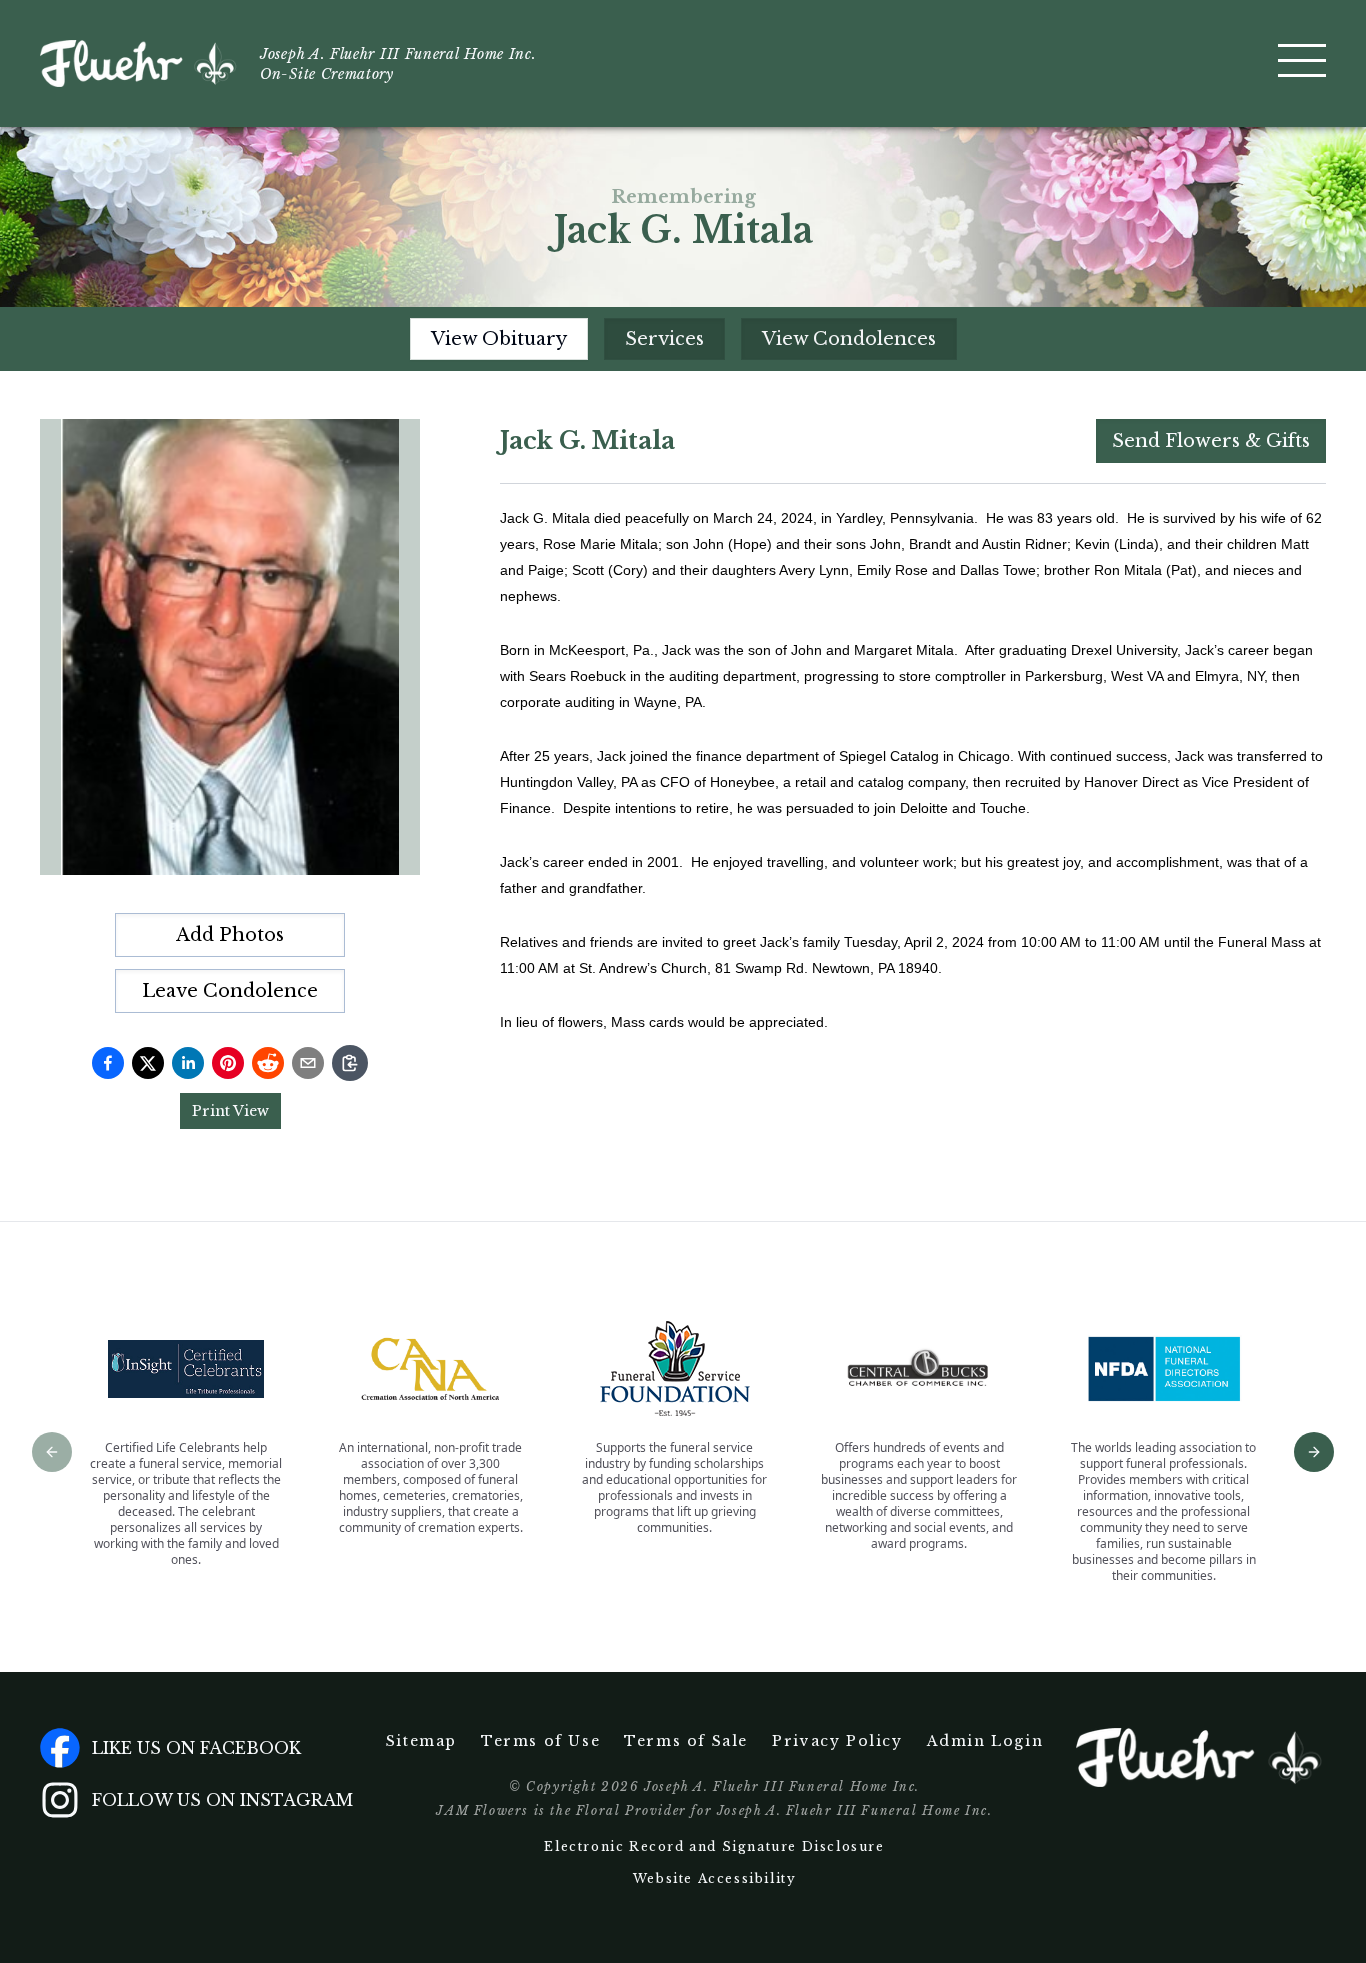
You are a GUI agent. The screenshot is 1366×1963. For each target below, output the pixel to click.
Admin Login (985, 1741)
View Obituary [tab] (499, 339)
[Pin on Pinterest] (228, 1063)
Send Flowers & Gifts (1211, 441)
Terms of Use (540, 1741)
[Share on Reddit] (268, 1063)
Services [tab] (664, 339)
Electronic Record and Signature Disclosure (714, 1846)
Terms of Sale (686, 1741)
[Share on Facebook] (108, 1063)
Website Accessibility (715, 1878)
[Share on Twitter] (148, 1063)
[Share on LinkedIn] (188, 1063)
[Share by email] (308, 1063)
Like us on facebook (196, 1748)
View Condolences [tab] (849, 339)
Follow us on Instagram (222, 1800)
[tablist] (683, 339)
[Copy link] (350, 1063)
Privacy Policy (837, 1741)
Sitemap (421, 1741)
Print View (230, 1111)
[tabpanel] (913, 726)
